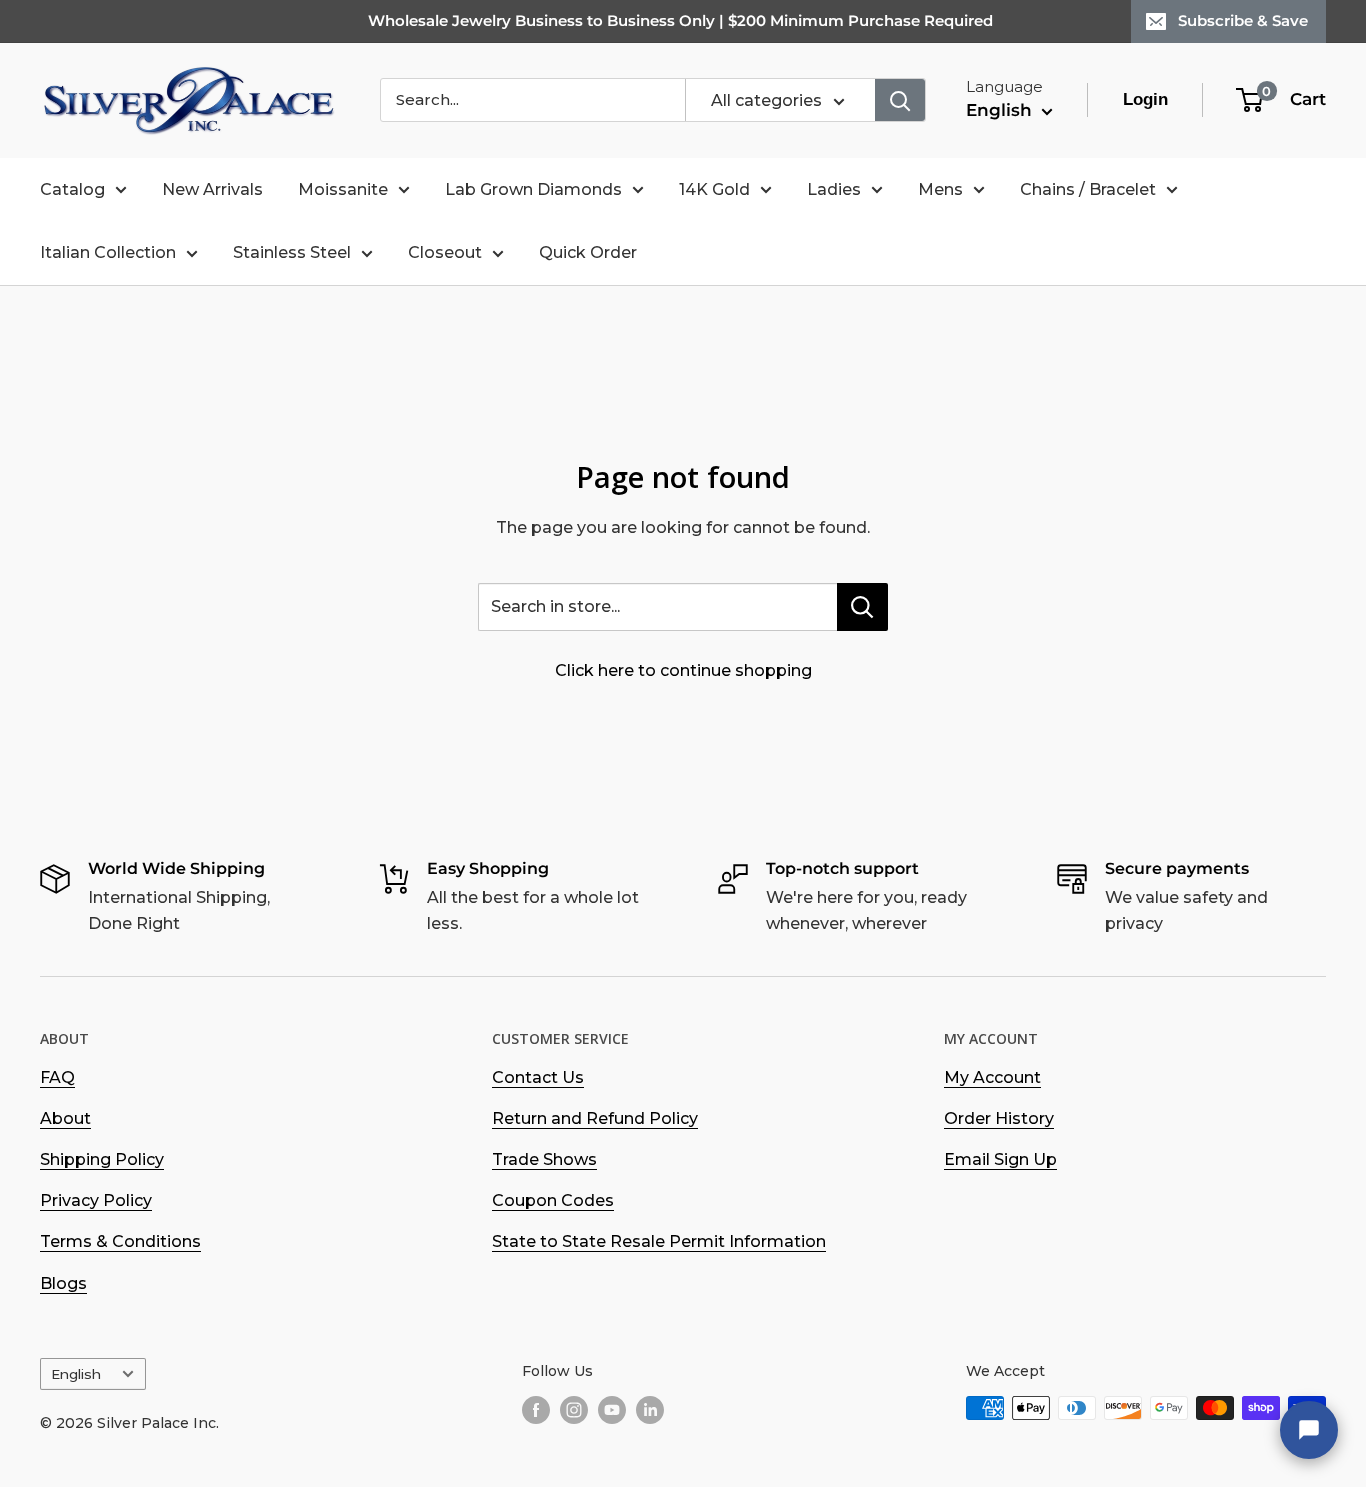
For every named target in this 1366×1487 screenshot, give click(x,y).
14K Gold (714, 189)
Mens (940, 189)
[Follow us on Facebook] (536, 1410)
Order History (999, 1118)
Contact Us (538, 1077)
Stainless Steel (292, 252)
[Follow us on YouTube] (612, 1410)
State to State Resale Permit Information (659, 1241)
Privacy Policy (96, 1200)
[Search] (900, 100)
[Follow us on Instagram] (574, 1410)
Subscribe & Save (1243, 20)
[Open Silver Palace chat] (1309, 1430)
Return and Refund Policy (595, 1118)
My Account (992, 1077)
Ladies (834, 189)
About (65, 1118)
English (76, 1374)
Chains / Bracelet (1088, 189)
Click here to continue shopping (683, 670)
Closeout (445, 252)
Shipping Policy (102, 1159)
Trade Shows (544, 1159)
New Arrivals (212, 189)
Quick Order (588, 252)
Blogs (63, 1283)
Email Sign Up (1000, 1159)
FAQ (57, 1077)
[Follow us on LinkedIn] (650, 1410)
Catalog (72, 189)
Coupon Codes (553, 1200)
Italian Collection (108, 252)
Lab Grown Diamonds (533, 189)
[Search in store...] (862, 607)
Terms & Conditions (120, 1241)
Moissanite (343, 189)
